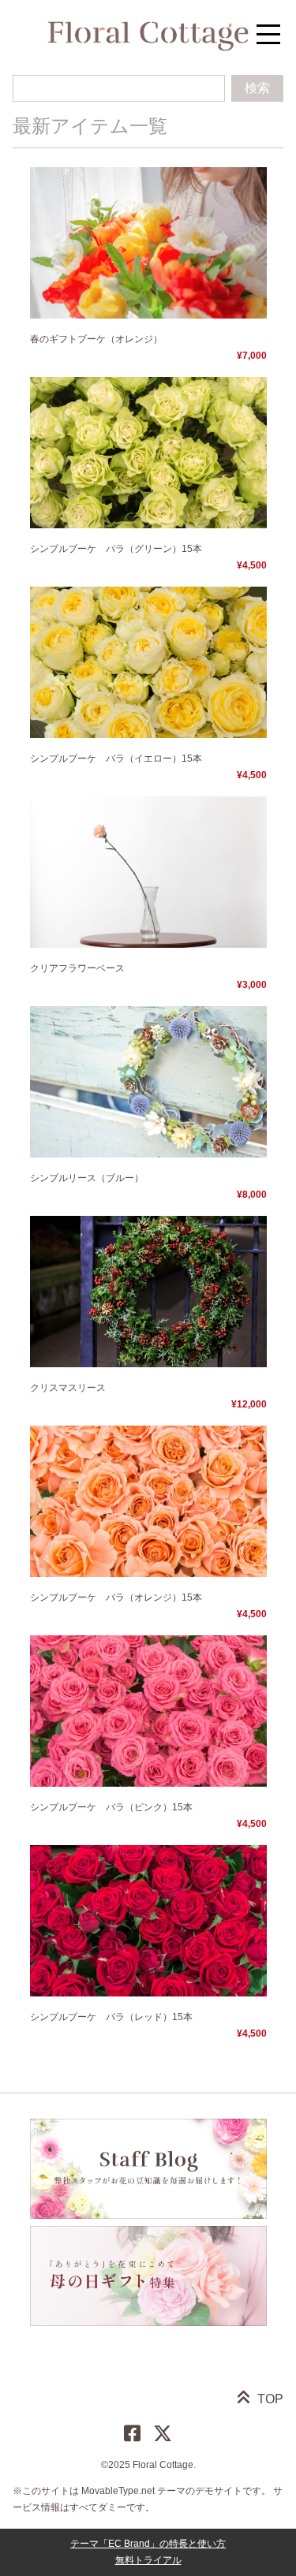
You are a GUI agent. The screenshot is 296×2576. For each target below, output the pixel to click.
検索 (257, 88)
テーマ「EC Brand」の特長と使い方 (148, 2544)
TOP (270, 2399)
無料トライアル (148, 2560)
